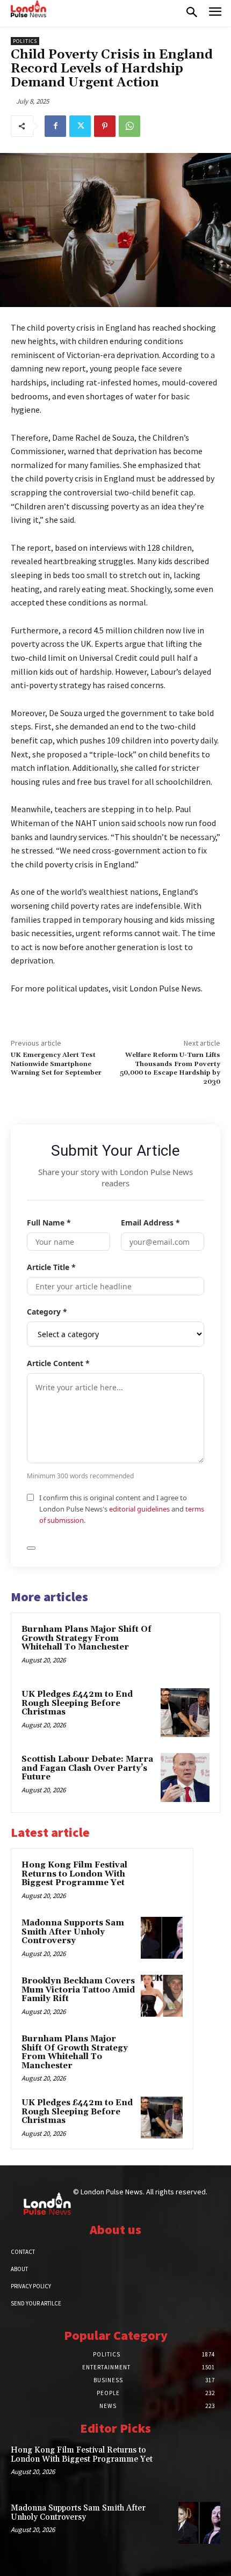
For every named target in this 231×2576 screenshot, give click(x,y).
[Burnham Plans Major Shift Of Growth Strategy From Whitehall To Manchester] (185, 1648)
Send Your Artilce (36, 2303)
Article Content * (58, 1363)
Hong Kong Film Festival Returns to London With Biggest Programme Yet (74, 1874)
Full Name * (49, 1223)
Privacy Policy (31, 2286)
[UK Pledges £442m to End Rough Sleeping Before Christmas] (185, 1713)
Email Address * (150, 1223)
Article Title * (51, 1267)
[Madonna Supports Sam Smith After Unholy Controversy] (162, 1938)
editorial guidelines (139, 1509)
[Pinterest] (105, 126)
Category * (47, 1312)
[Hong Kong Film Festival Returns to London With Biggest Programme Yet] (162, 1880)
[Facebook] (55, 126)
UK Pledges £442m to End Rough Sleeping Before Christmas (77, 1703)
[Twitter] (80, 126)
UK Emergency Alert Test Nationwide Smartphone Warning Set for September (56, 1064)
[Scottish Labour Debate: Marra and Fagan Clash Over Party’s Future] (185, 1778)
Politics (25, 41)
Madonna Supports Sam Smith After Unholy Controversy (73, 1932)
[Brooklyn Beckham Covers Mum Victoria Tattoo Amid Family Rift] (162, 1996)
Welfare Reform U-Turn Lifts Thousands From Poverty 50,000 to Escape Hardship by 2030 (170, 1068)
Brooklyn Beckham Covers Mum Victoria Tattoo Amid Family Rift (78, 1990)
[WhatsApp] (129, 126)
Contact (23, 2252)
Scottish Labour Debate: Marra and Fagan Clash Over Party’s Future (87, 1768)
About (19, 2269)
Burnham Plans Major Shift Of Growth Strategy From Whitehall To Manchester (86, 1638)
